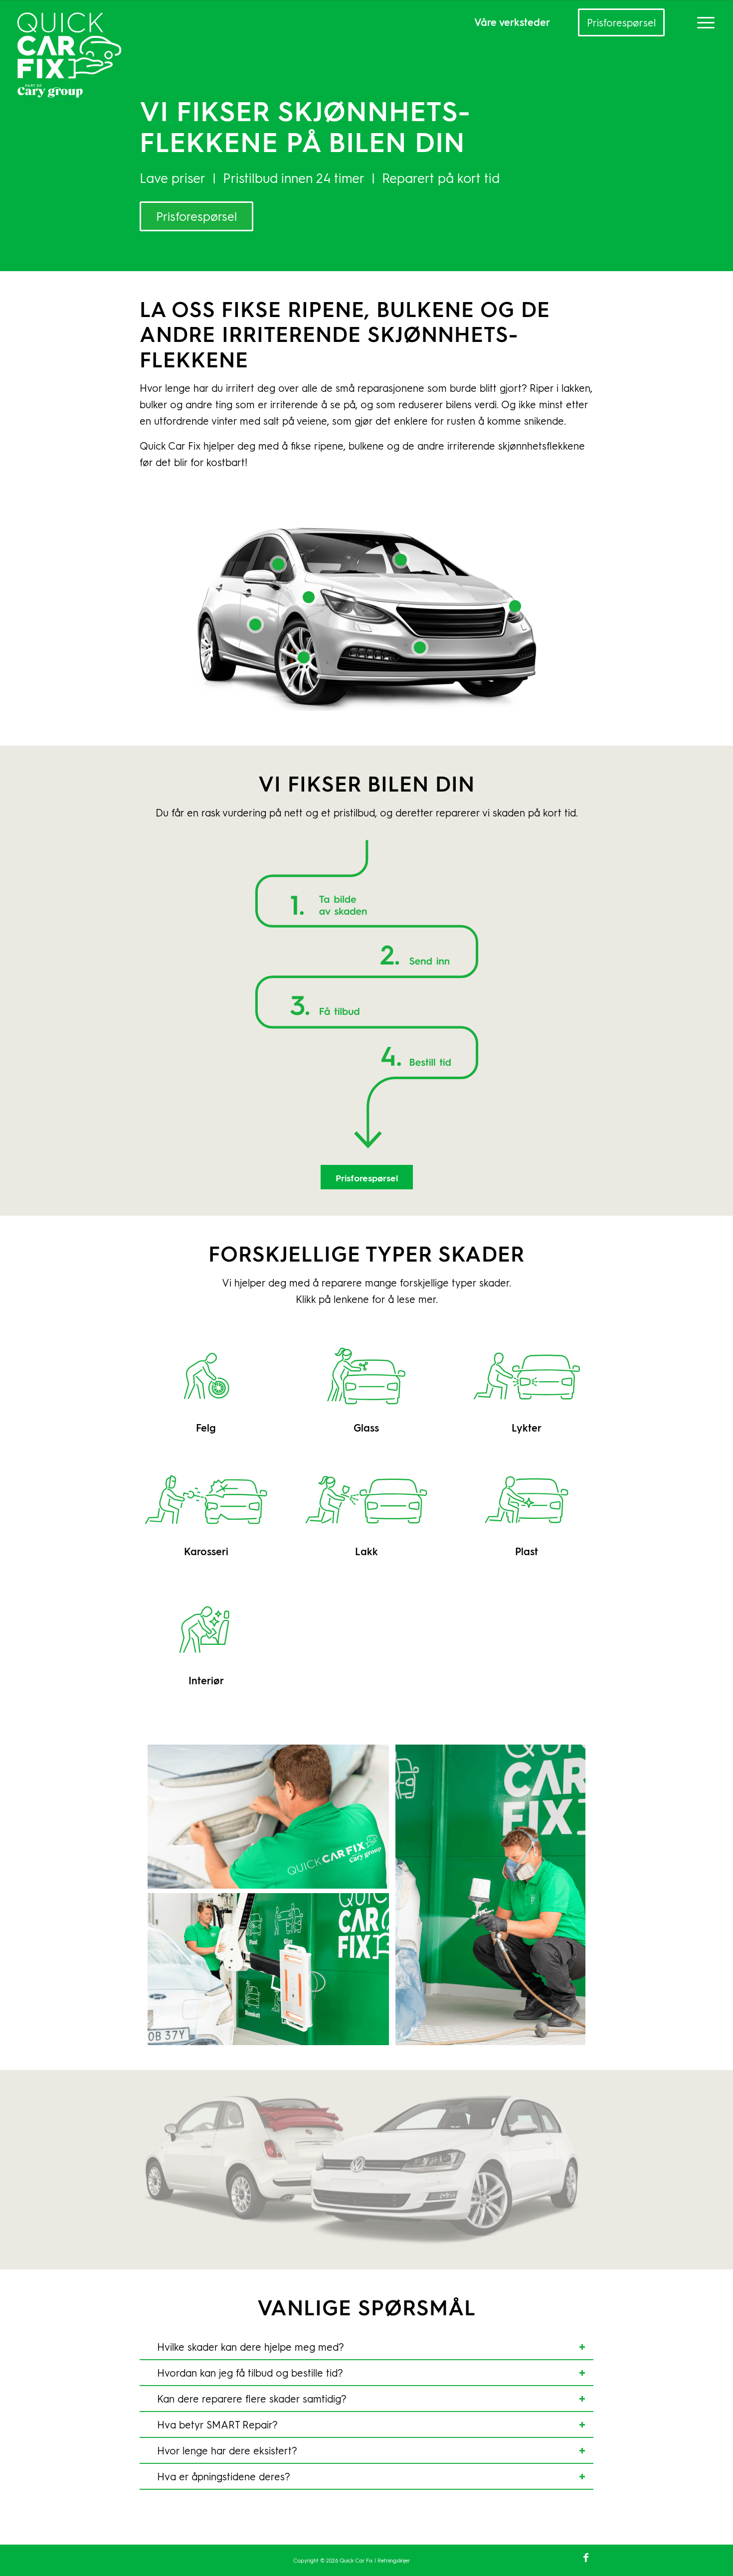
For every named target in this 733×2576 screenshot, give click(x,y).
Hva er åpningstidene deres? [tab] (224, 2476)
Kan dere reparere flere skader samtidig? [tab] (252, 2399)
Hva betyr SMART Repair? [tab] (217, 2424)
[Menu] (703, 22)
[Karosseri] (206, 1500)
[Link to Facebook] (586, 2557)
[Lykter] (527, 1376)
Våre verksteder (512, 22)
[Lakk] (367, 1500)
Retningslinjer (394, 2560)
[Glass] (367, 1376)
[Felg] (206, 1376)
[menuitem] (703, 22)
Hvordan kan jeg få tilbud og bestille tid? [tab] (250, 2373)
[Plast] (527, 1500)
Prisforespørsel (621, 22)
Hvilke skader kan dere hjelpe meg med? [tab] (251, 2347)
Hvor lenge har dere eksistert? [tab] (227, 2450)
